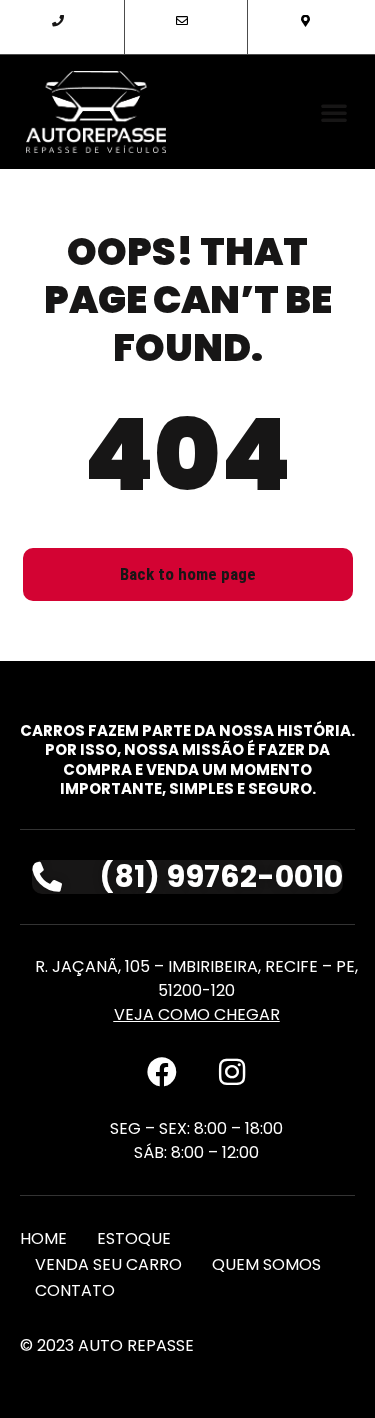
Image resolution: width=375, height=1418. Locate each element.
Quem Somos (266, 1264)
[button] (334, 112)
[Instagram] (232, 1072)
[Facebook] (162, 1072)
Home (43, 1238)
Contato (75, 1290)
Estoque (134, 1238)
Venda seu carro (108, 1264)
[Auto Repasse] (96, 112)
